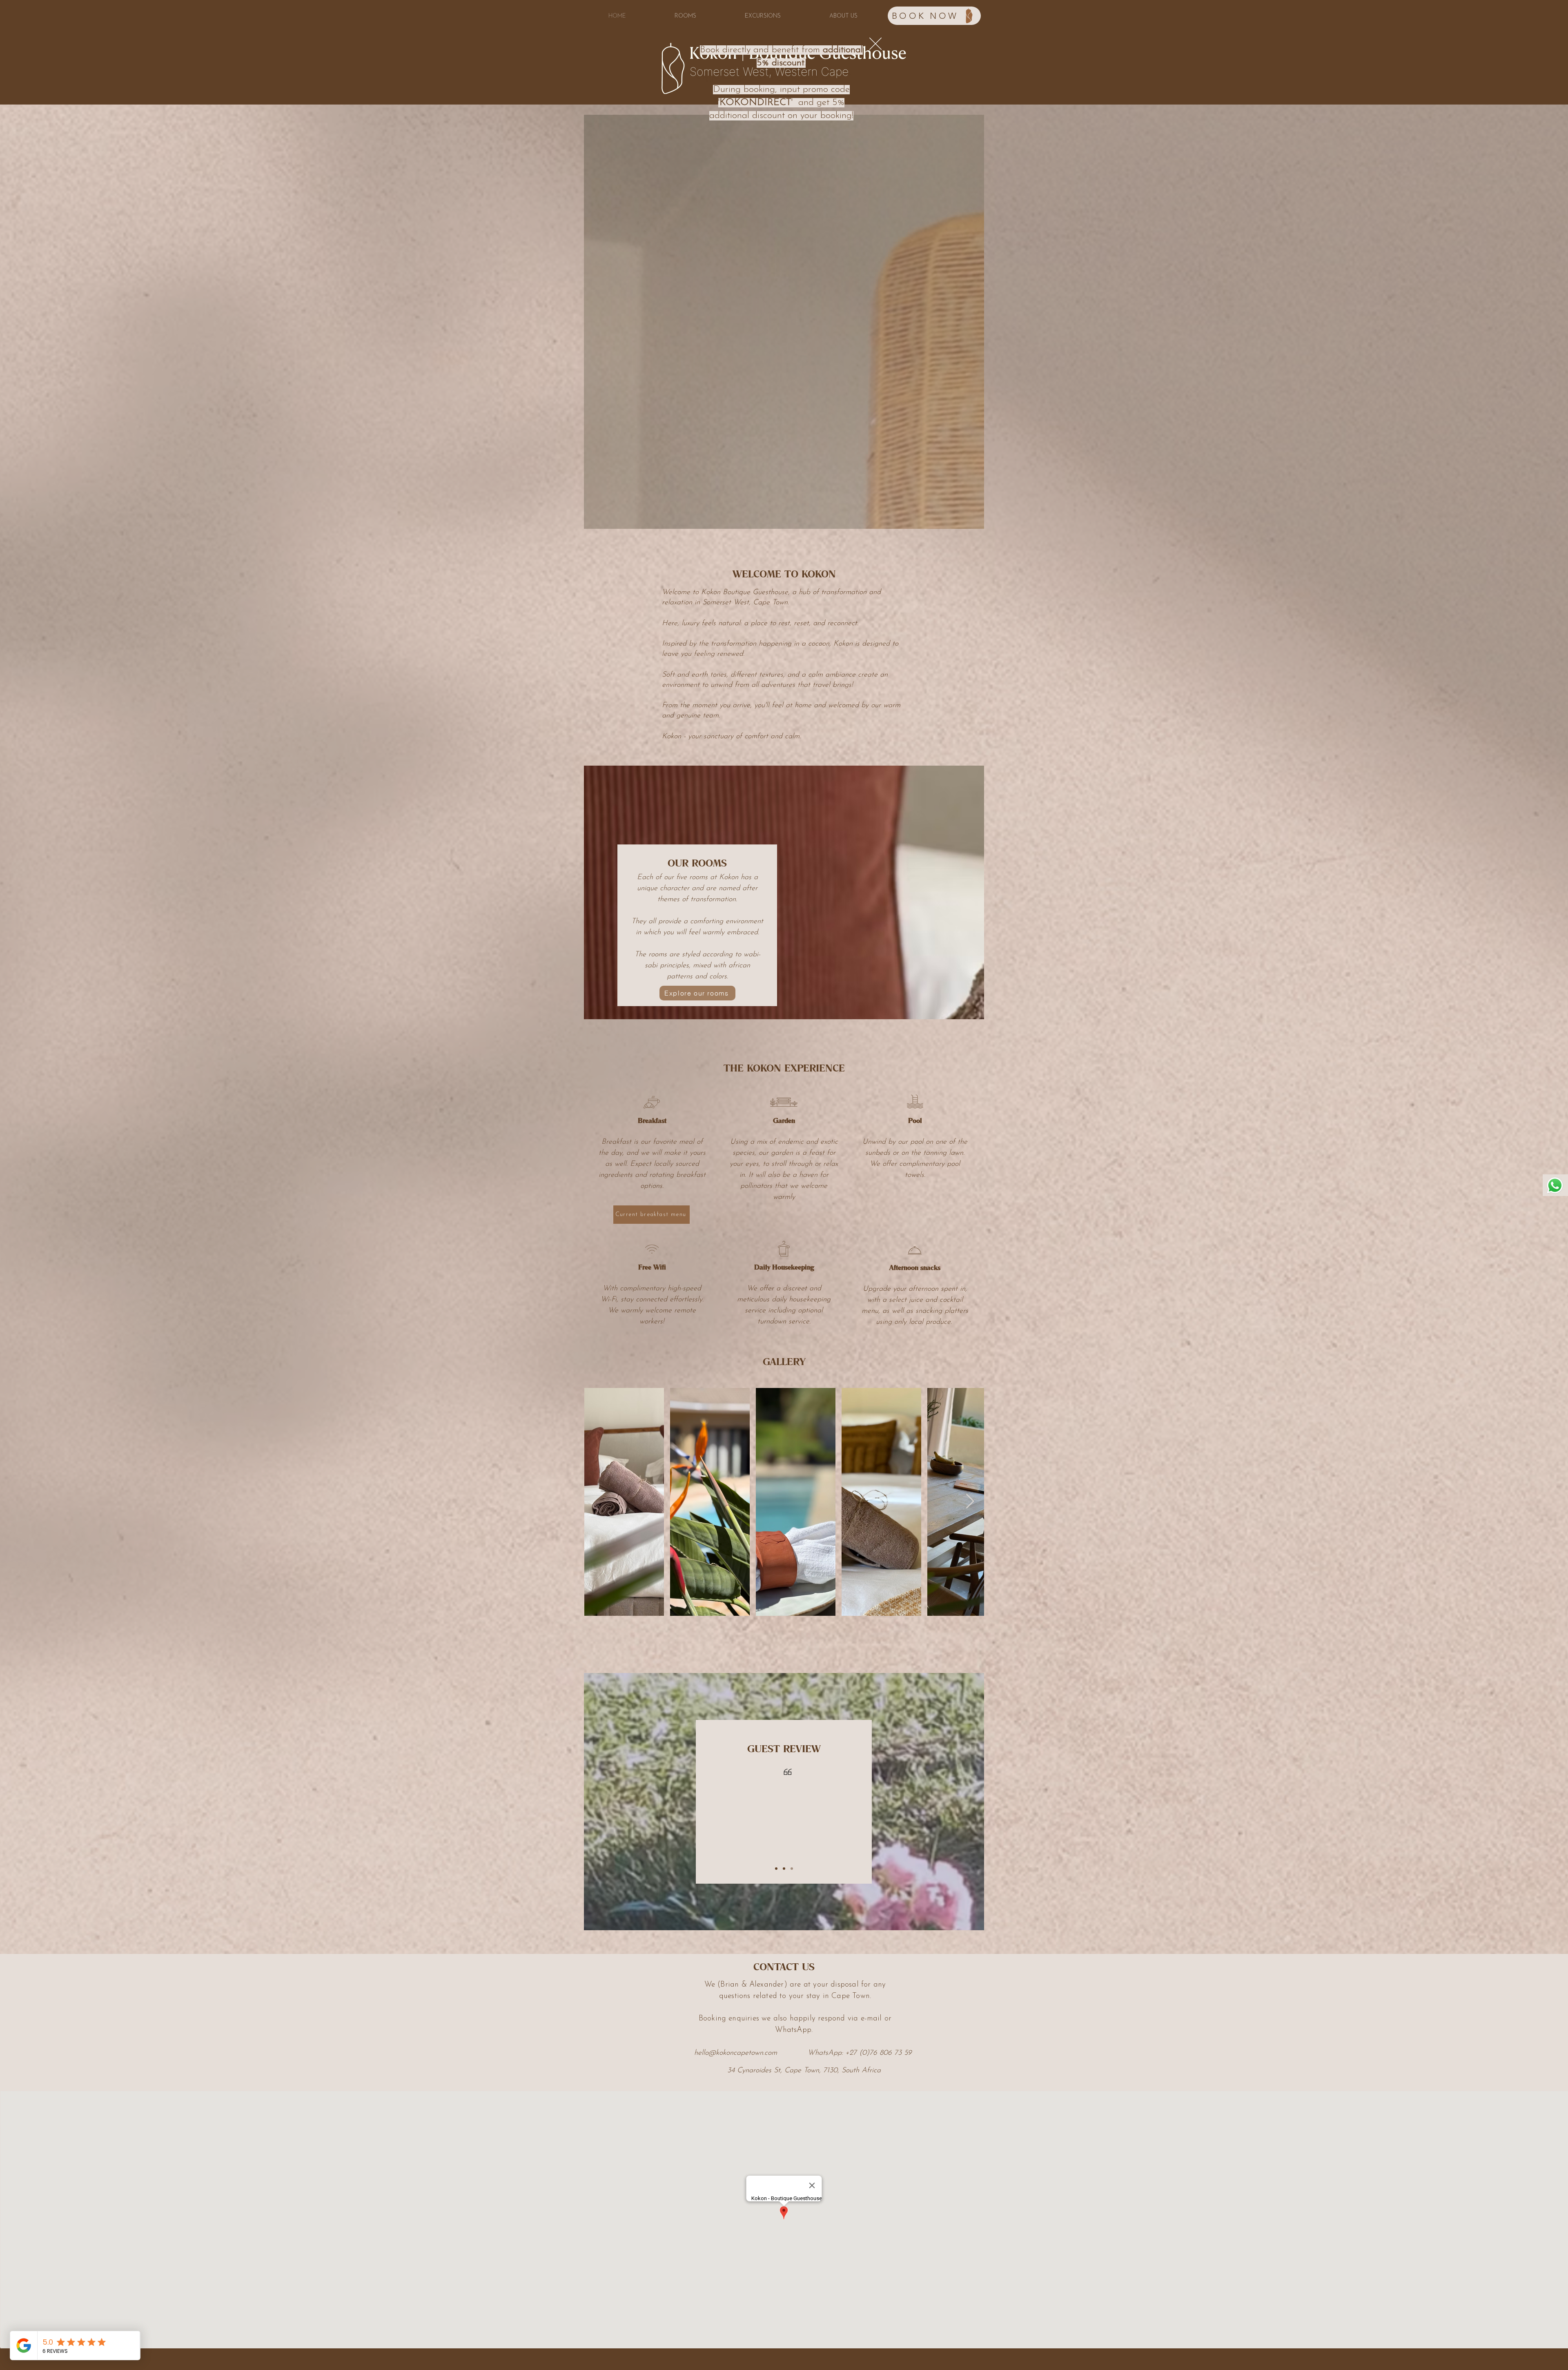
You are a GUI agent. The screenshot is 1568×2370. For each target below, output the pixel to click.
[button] (875, 44)
